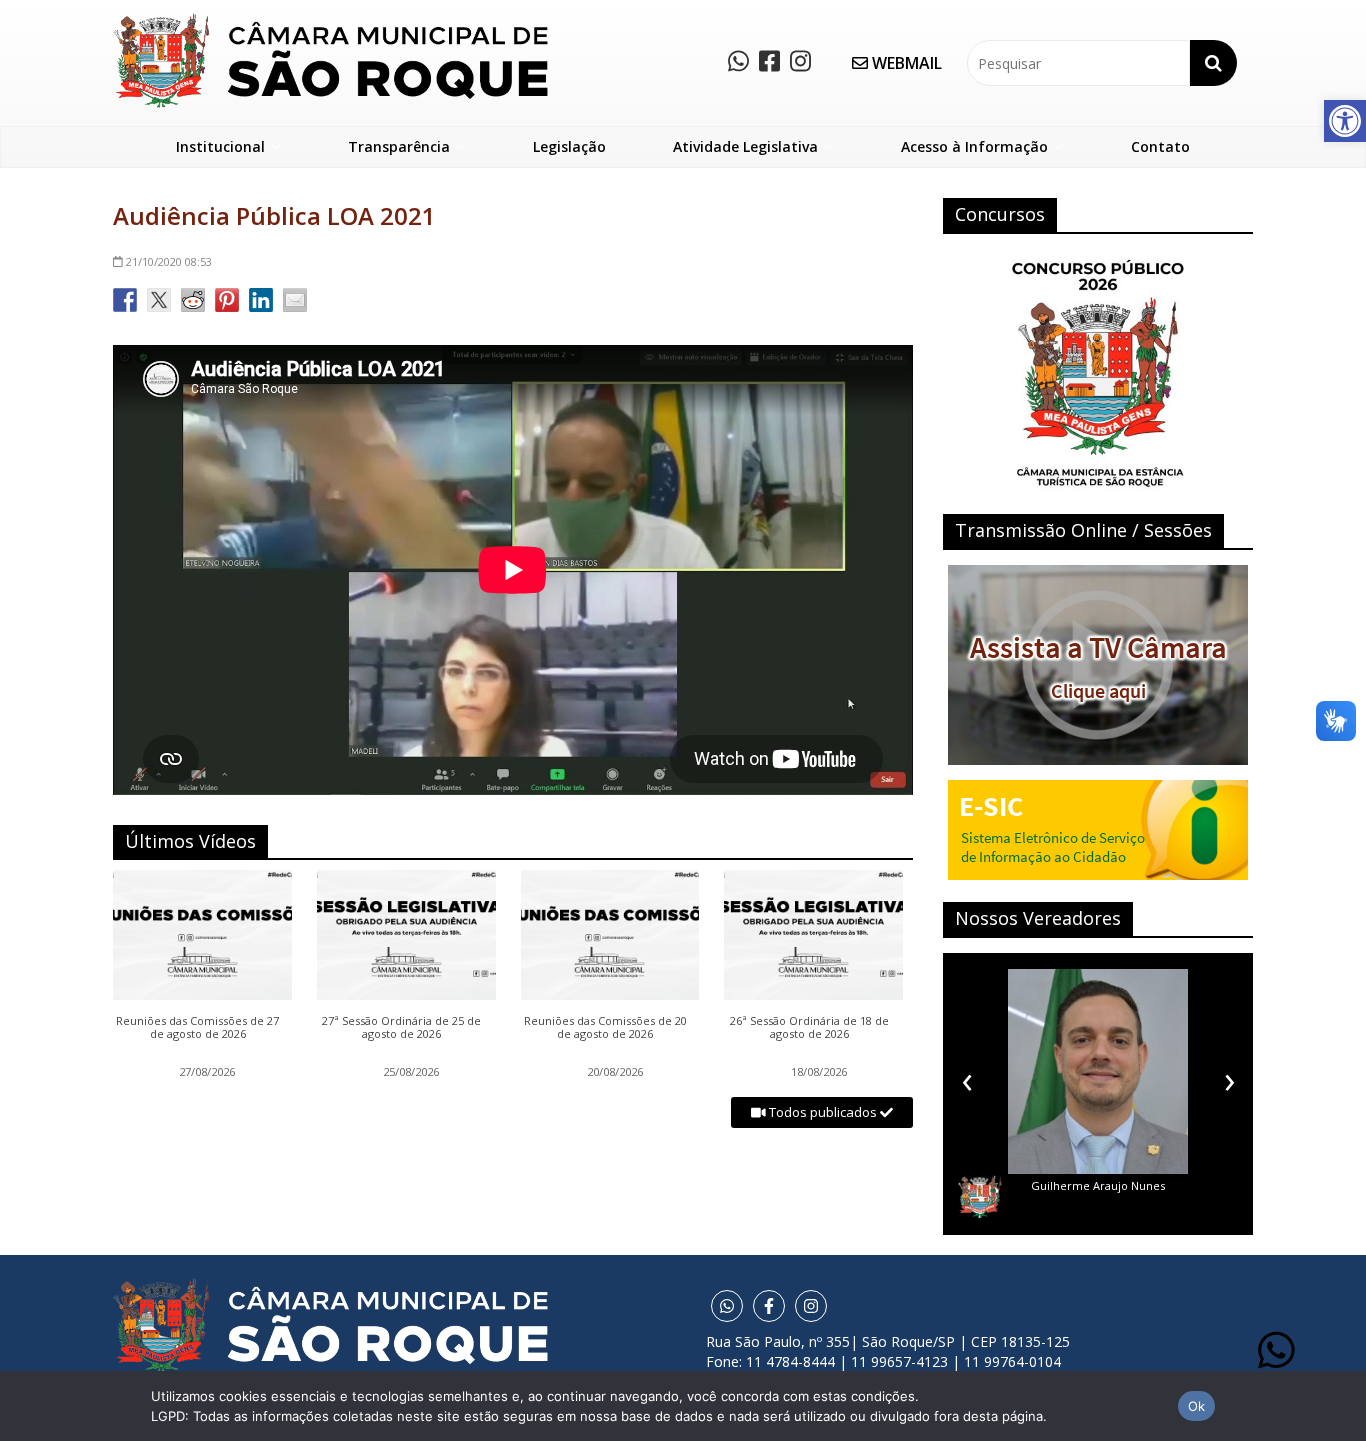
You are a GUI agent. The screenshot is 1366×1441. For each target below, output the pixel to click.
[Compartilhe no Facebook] (125, 300)
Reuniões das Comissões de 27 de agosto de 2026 (197, 1028)
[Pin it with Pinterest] (227, 300)
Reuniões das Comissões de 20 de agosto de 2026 (605, 1028)
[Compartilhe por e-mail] (295, 300)
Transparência (399, 146)
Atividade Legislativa (745, 146)
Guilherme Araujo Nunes (1098, 1185)
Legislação (569, 146)
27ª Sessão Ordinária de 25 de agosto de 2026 (401, 1028)
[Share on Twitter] (159, 300)
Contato (1160, 146)
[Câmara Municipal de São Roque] (330, 20)
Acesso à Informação (974, 146)
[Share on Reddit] (193, 300)
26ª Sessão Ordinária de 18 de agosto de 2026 (809, 1028)
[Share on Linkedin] (261, 300)
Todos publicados (823, 1112)
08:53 (169, 261)
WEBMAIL (905, 63)
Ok (1197, 1406)
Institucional (220, 146)
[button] (1345, 121)
